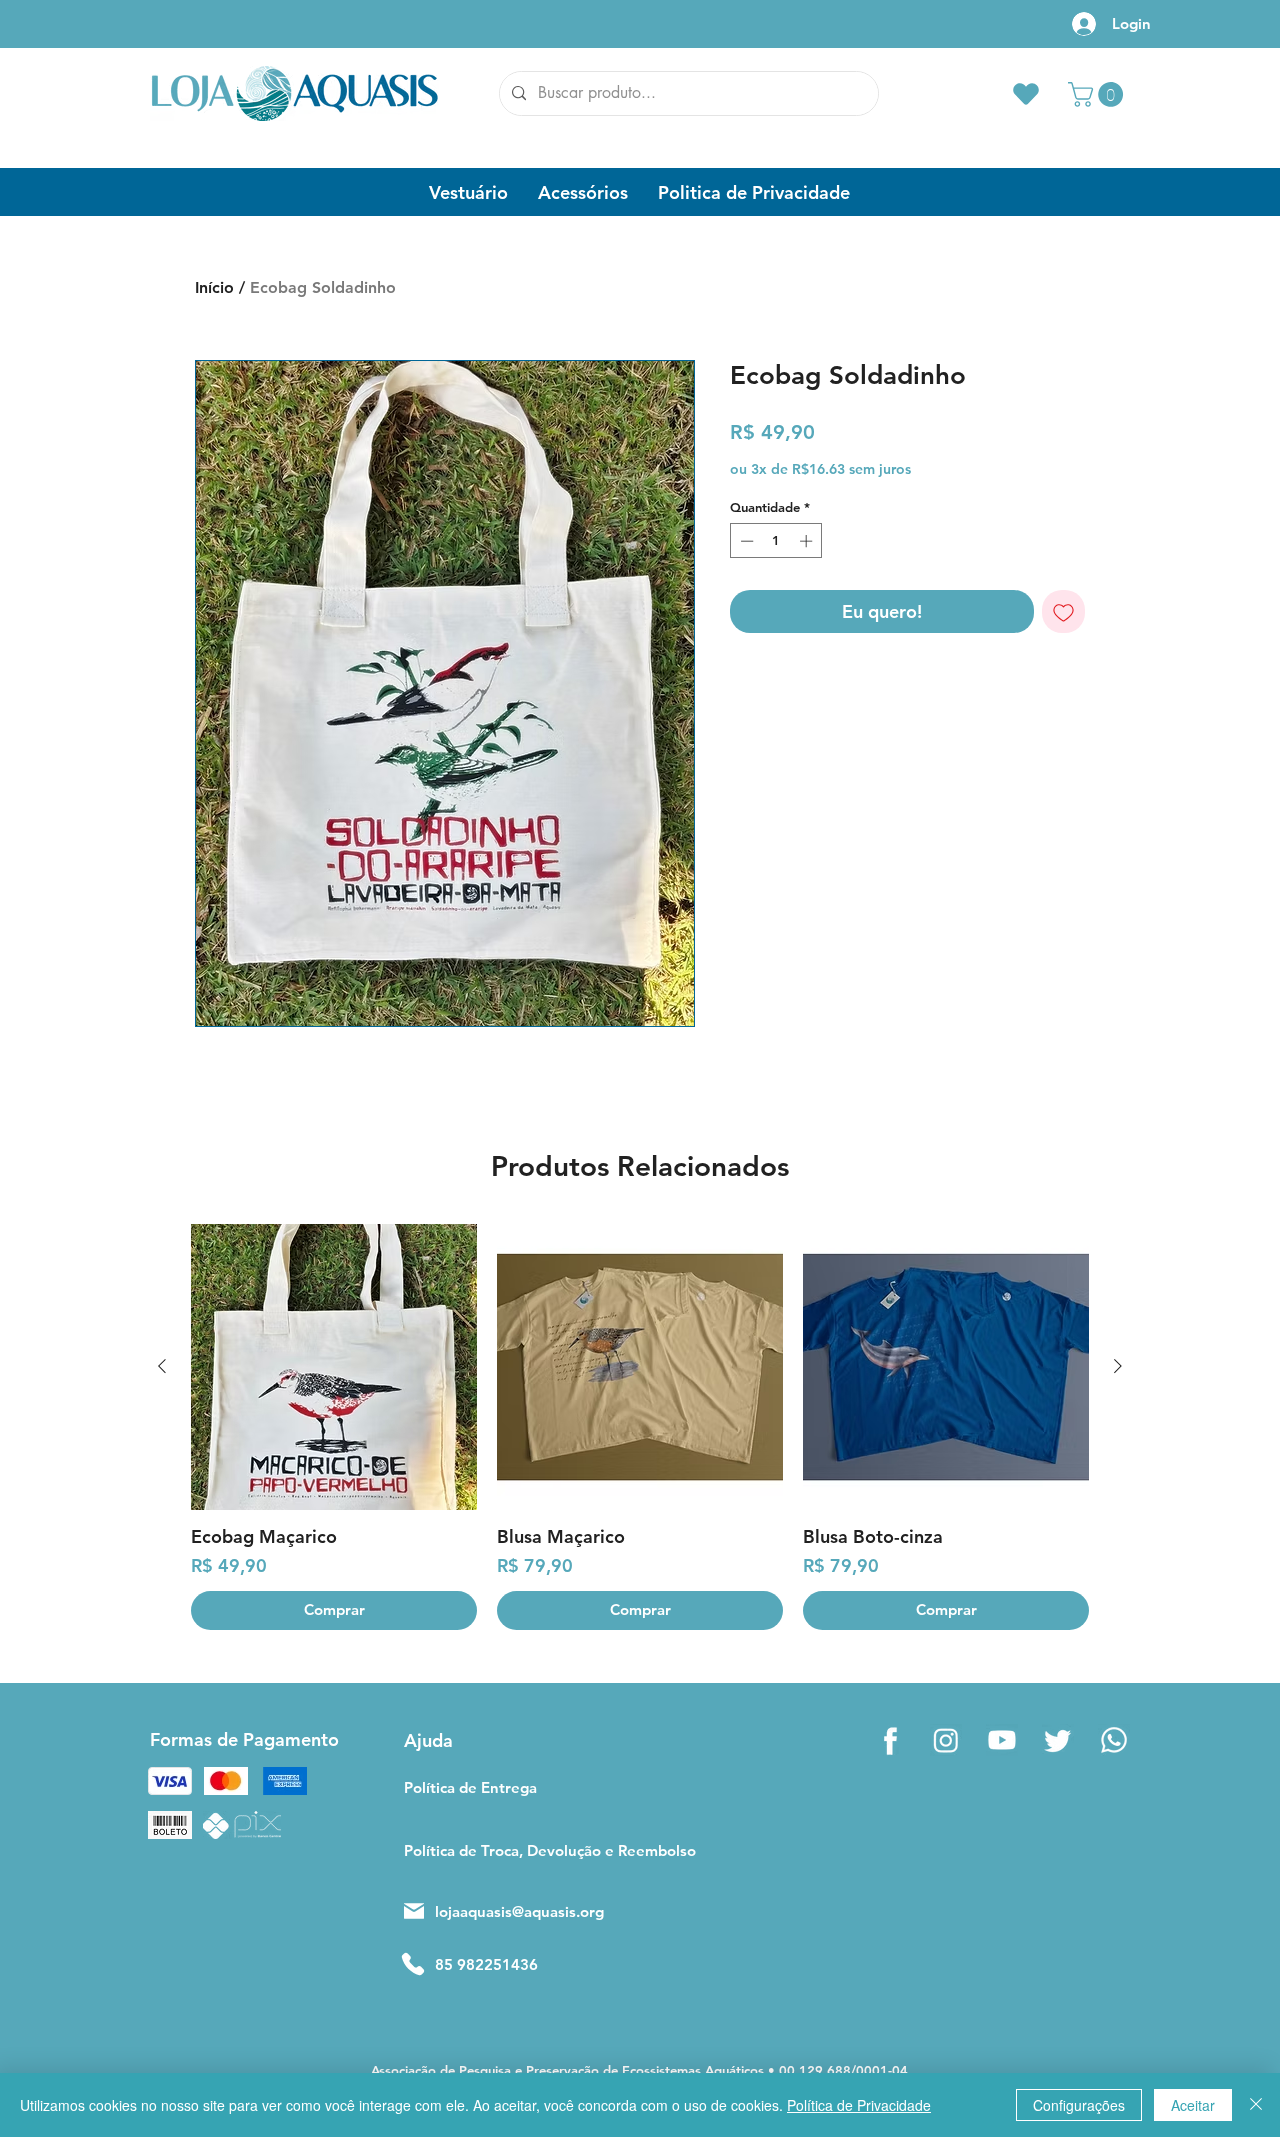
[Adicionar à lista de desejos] (1063, 611)
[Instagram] (946, 1740)
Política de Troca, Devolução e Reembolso (516, 1850)
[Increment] (808, 541)
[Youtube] (1002, 1740)
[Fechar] (1256, 2105)
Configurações (1079, 2105)
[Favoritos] (1026, 93)
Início (214, 287)
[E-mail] (414, 1911)
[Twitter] (1058, 1740)
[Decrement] (745, 541)
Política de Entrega (470, 1787)
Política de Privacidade (859, 2105)
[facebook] (890, 1740)
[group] (640, 1427)
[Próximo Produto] (1118, 1366)
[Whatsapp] (1114, 1740)
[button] (1098, 94)
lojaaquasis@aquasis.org (519, 1911)
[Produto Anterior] (162, 1366)
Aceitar (1193, 2105)
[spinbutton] (776, 541)
